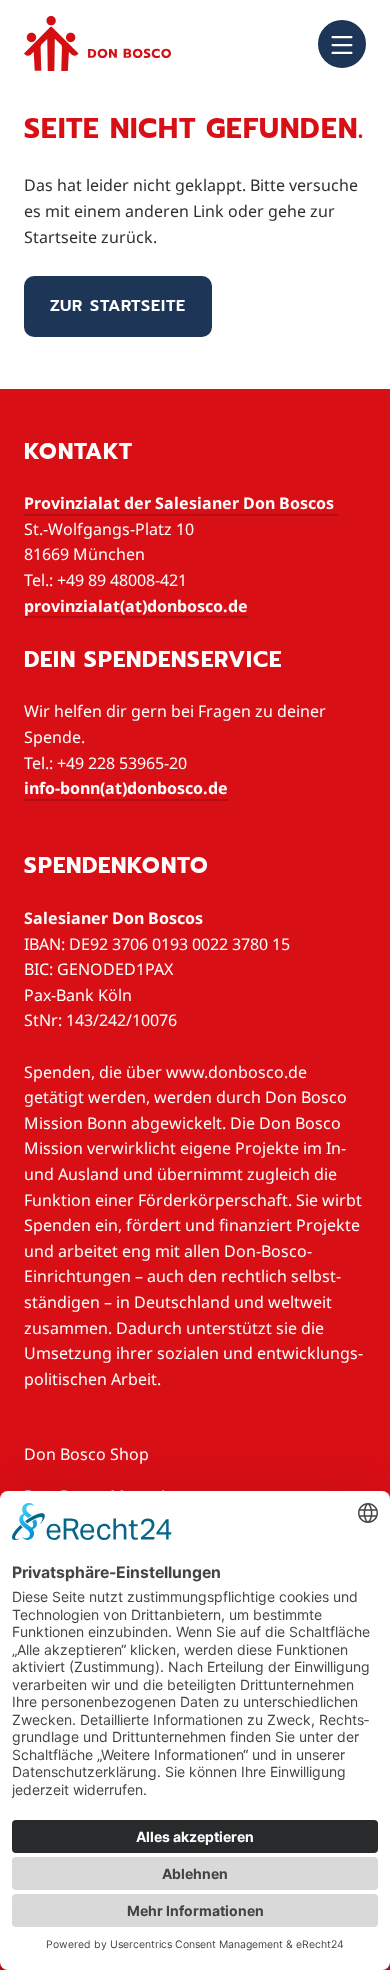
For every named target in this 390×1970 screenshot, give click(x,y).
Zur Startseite (118, 306)
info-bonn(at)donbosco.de (126, 788)
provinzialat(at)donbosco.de (136, 606)
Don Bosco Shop (86, 1454)
